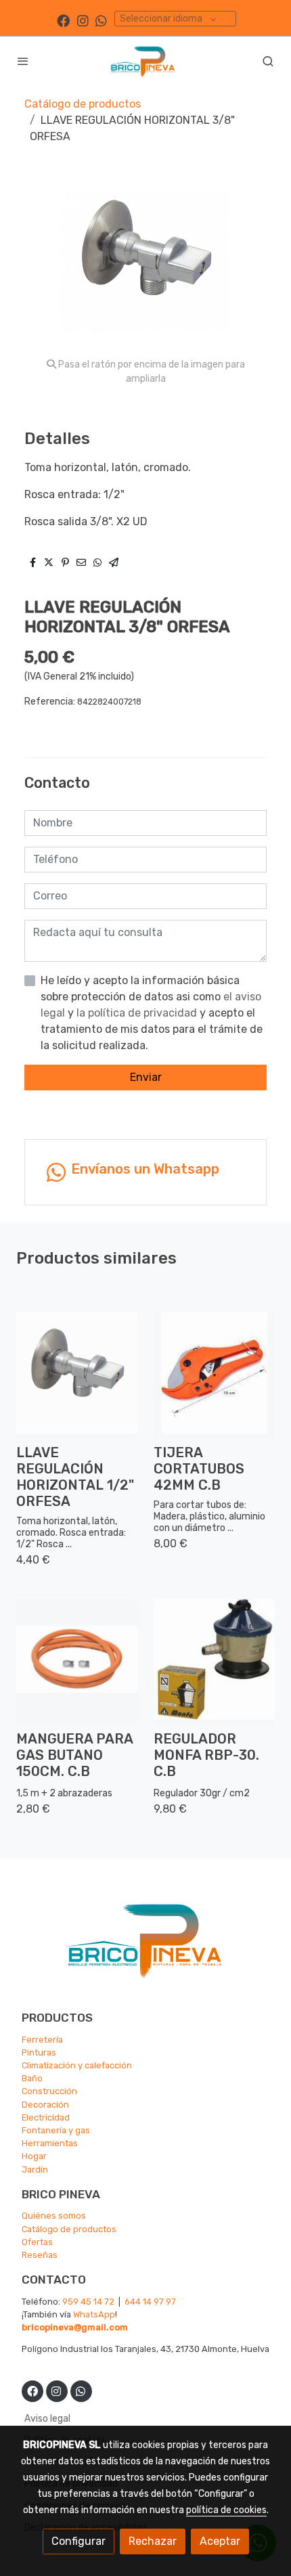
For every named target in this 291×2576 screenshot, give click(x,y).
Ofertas (37, 2242)
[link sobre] (145, 1947)
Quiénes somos (54, 2216)
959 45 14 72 (88, 2302)
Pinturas (39, 2052)
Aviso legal (47, 2419)
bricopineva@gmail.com (75, 2327)
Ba (27, 2078)
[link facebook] (63, 20)
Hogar (34, 2156)
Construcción (49, 2091)
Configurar (79, 2541)
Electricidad (46, 2117)
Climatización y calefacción (77, 2065)
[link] (145, 61)
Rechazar (153, 2541)
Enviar (146, 1077)
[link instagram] (83, 20)
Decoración (45, 2105)
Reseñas (40, 2255)
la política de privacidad (138, 1013)
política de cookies (226, 2510)
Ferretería (42, 2040)
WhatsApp (94, 2314)
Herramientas (50, 2143)
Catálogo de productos (83, 104)
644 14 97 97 (150, 2302)
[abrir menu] (23, 61)
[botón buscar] (268, 61)
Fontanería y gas (56, 2130)
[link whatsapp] (101, 20)
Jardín (35, 2170)
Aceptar (220, 2541)
